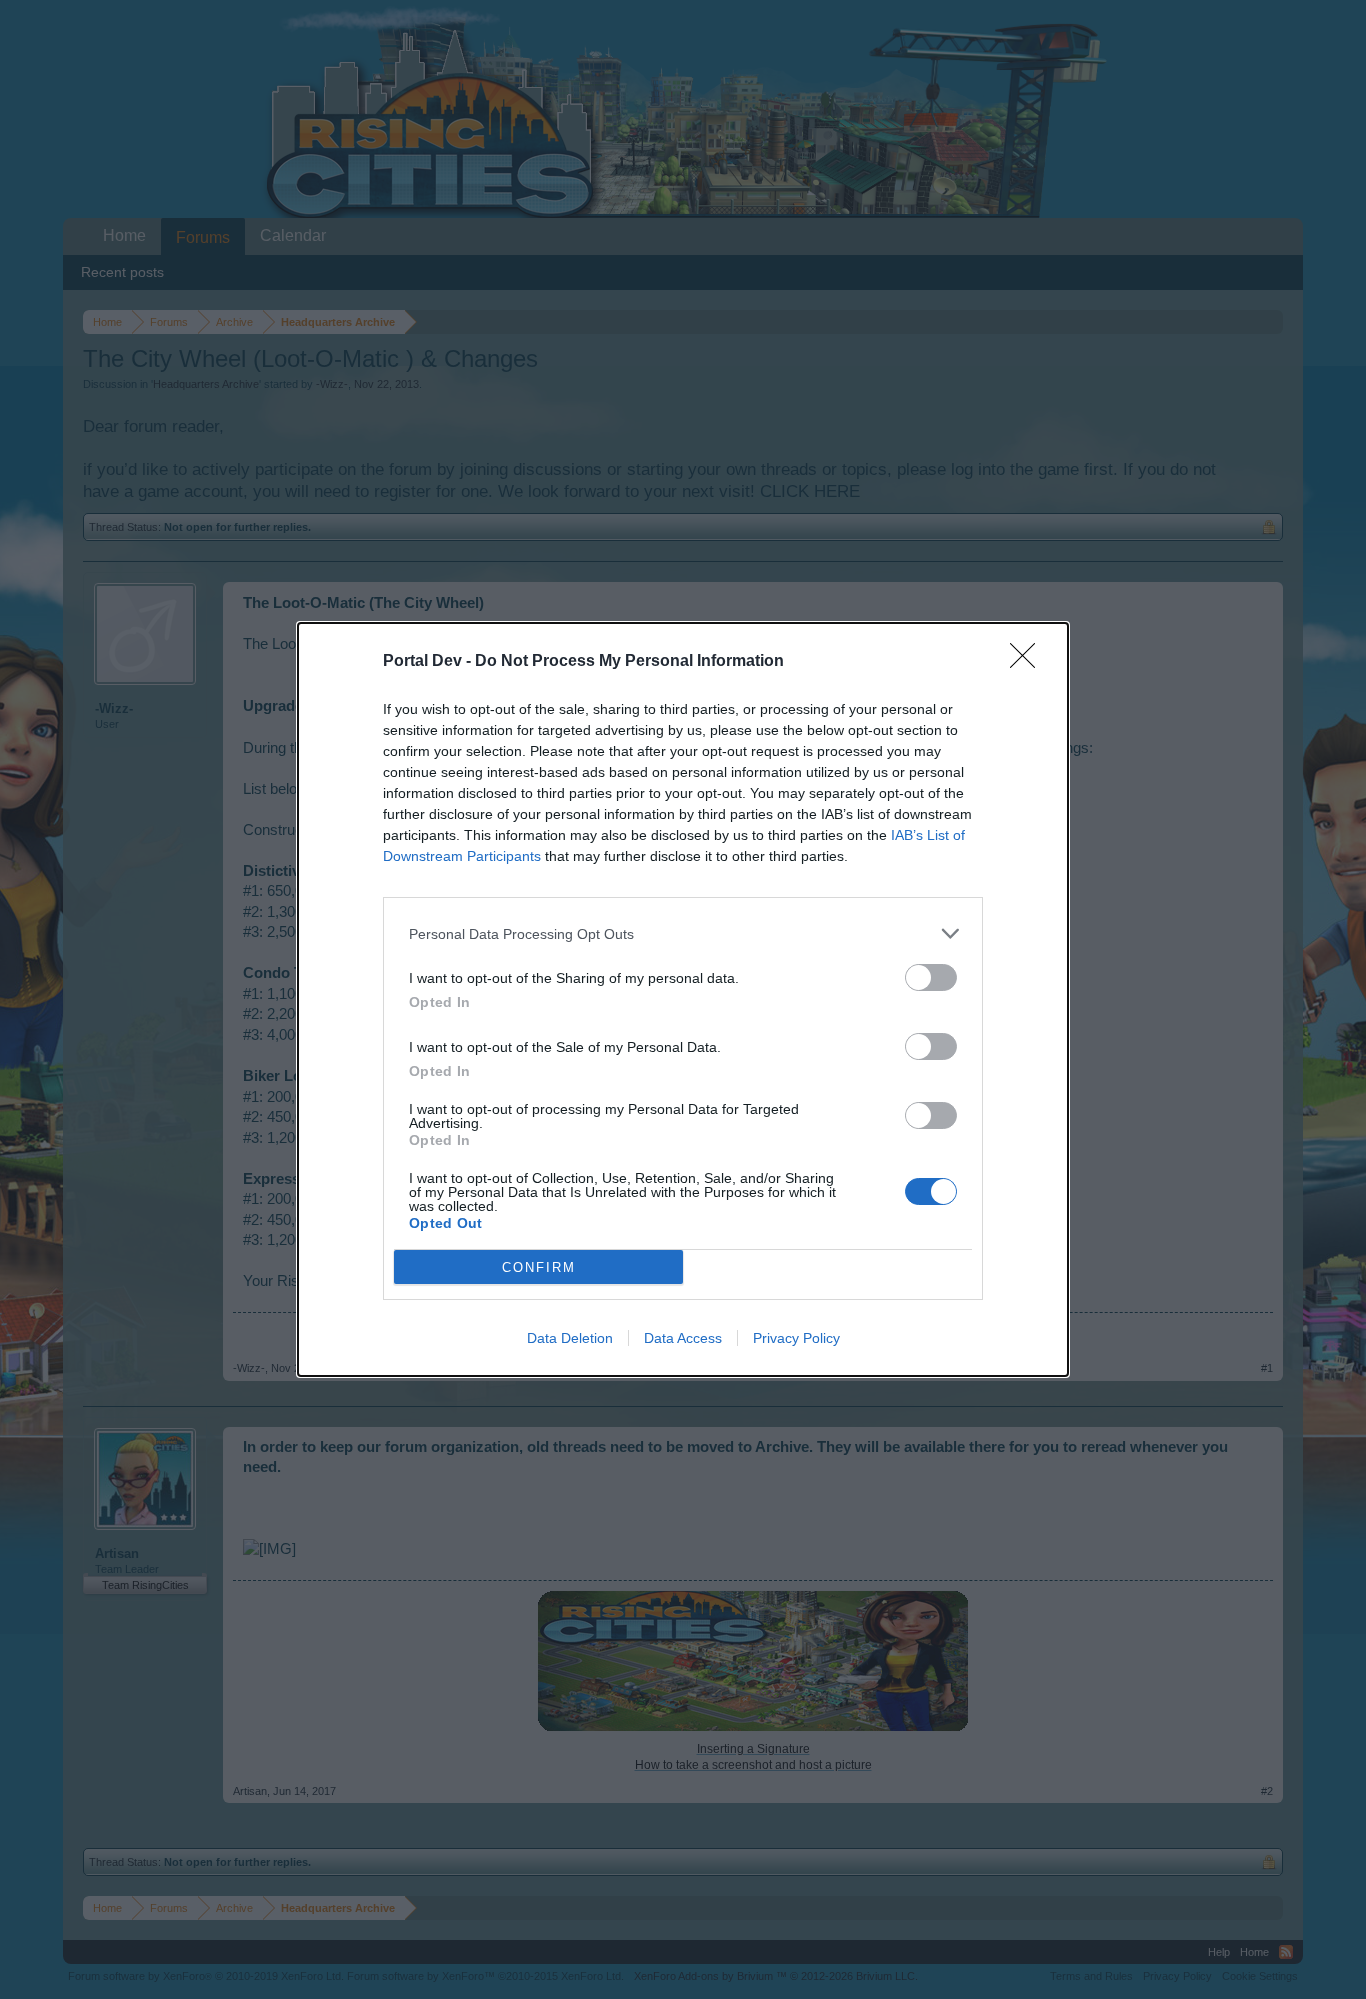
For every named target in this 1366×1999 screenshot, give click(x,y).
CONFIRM (539, 1267)
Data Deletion (570, 1338)
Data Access (683, 1338)
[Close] (1029, 662)
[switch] (931, 977)
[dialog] (683, 999)
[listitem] (683, 933)
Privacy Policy (796, 1338)
